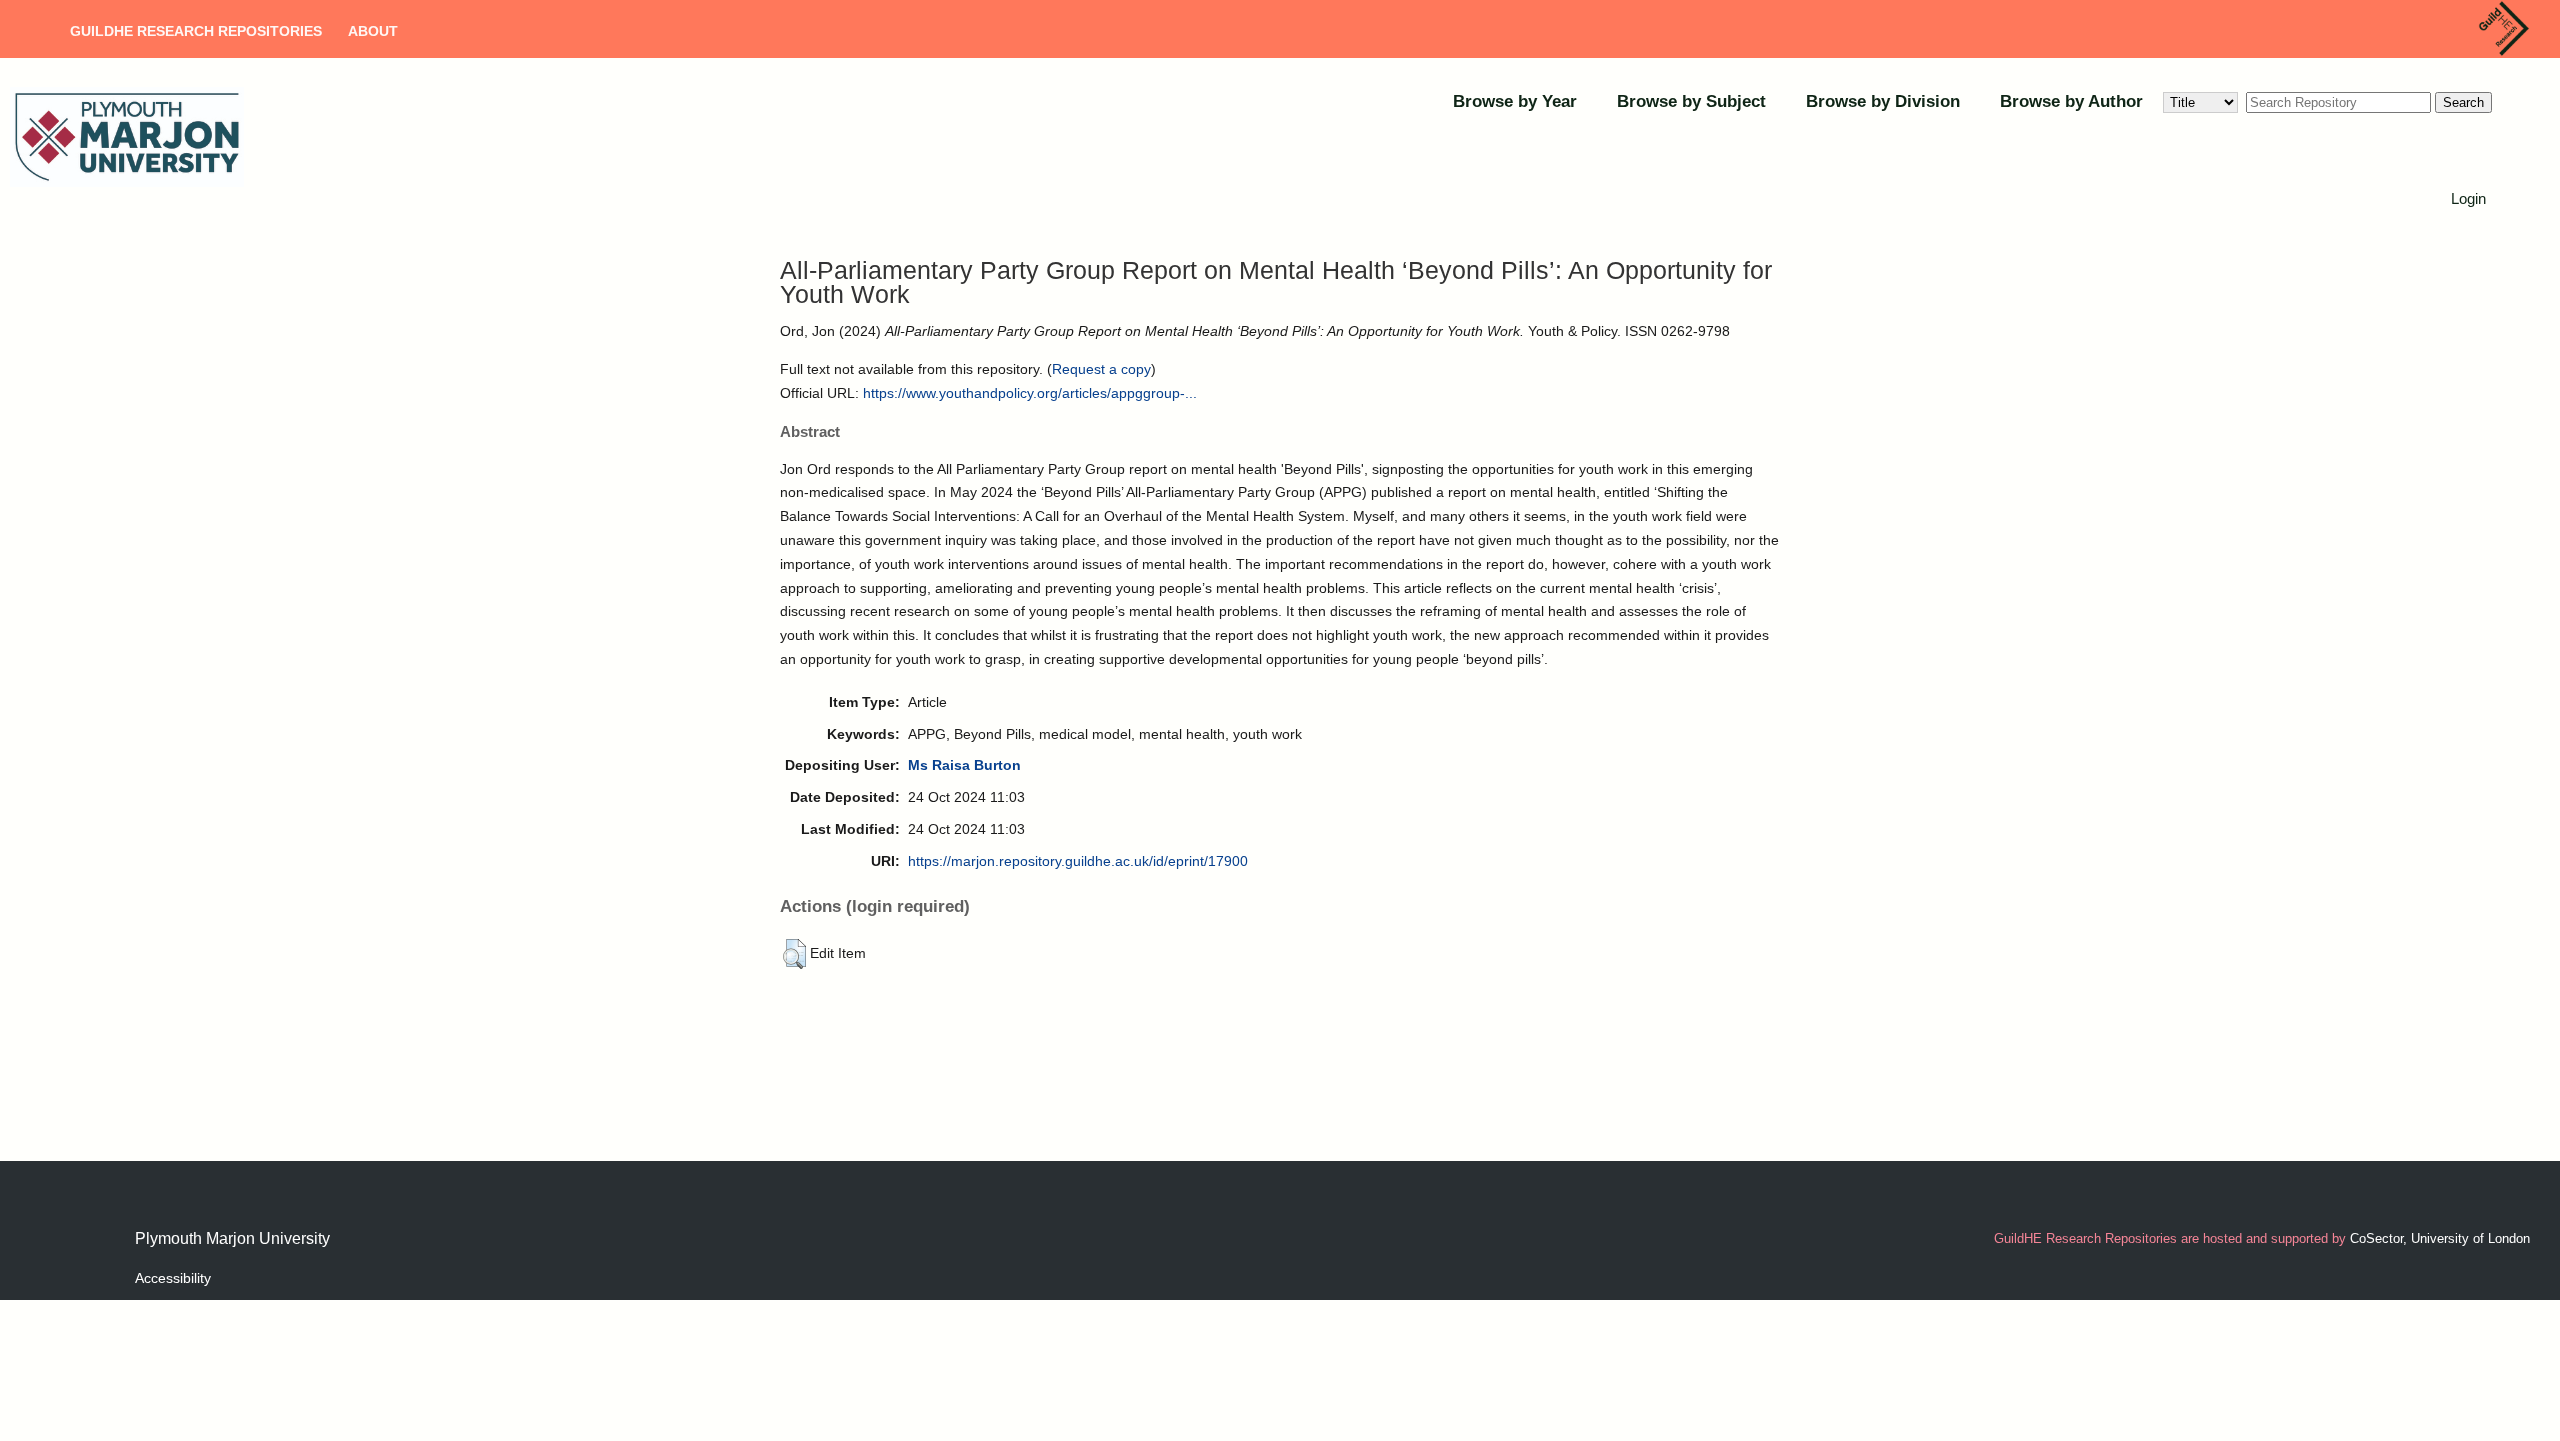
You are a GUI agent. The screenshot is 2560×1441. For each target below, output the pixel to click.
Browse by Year (1515, 101)
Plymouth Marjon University (232, 1238)
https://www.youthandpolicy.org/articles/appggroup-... (1030, 393)
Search (2463, 102)
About (373, 31)
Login (2468, 198)
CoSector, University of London (2440, 1238)
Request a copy (1101, 369)
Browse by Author (2071, 101)
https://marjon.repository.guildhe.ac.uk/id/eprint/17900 (1078, 861)
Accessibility (173, 1278)
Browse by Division (1883, 101)
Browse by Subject (1691, 101)
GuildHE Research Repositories (196, 31)
